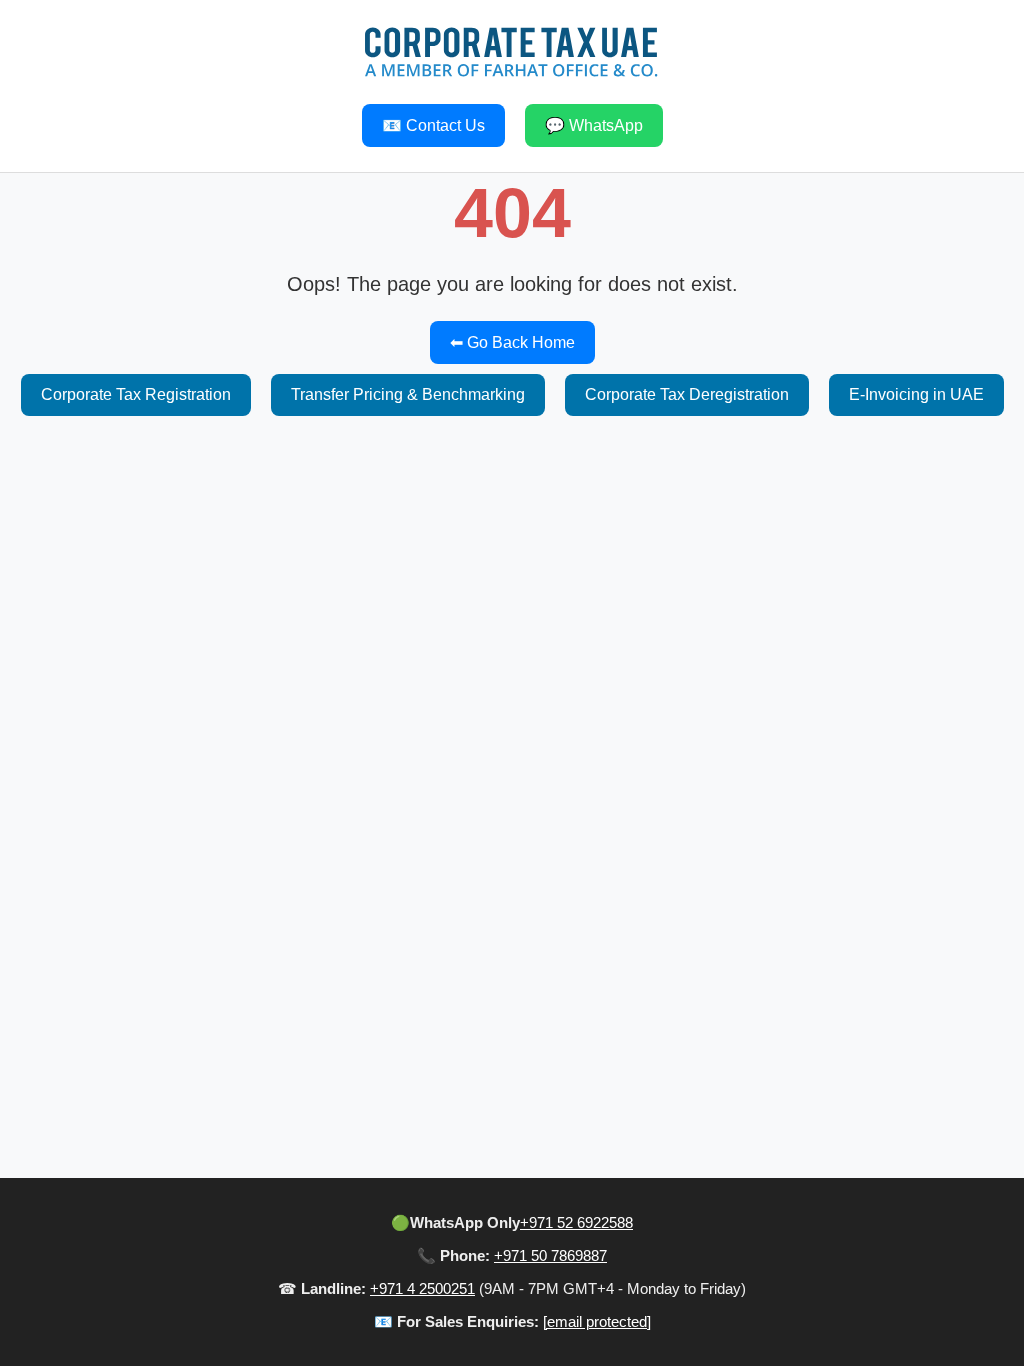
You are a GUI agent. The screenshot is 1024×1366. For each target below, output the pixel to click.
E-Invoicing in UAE (916, 394)
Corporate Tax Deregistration (687, 394)
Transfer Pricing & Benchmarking (408, 394)
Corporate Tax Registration (136, 394)
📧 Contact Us (433, 125)
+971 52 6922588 (576, 1222)
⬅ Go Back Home (512, 342)
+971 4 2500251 (422, 1288)
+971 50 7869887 (550, 1255)
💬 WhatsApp (594, 125)
